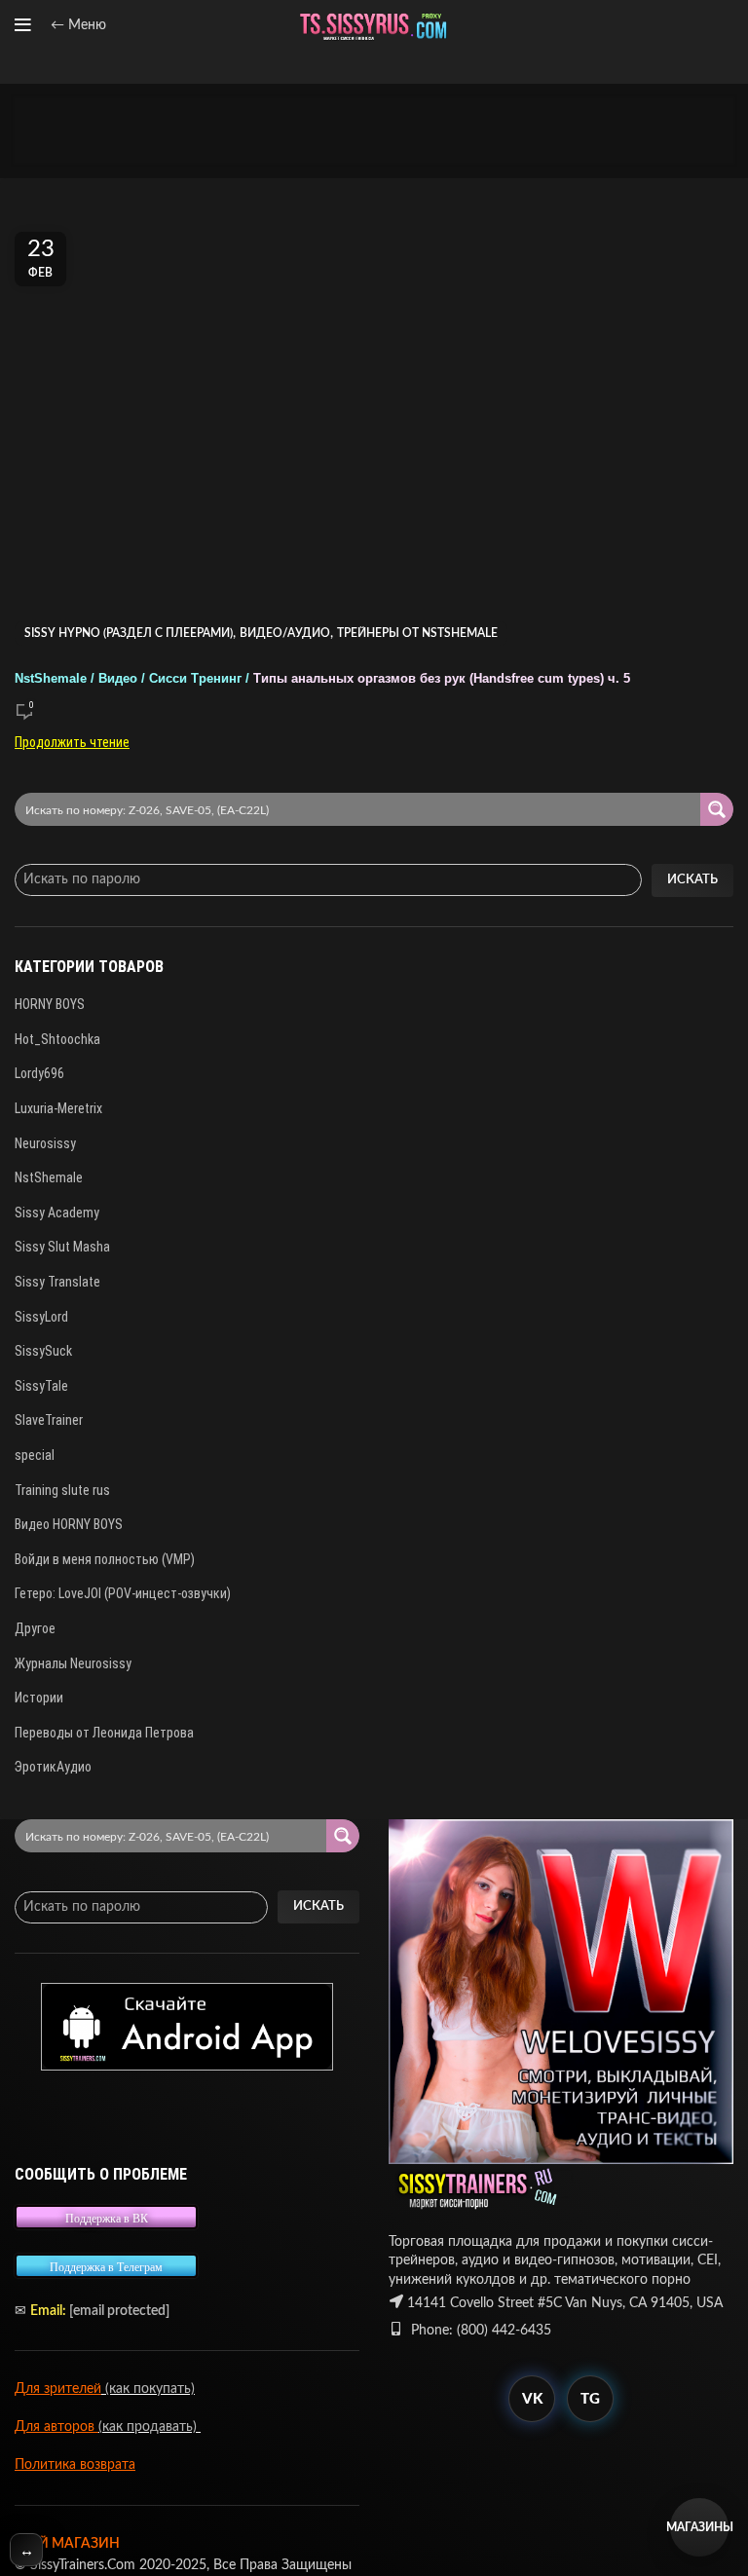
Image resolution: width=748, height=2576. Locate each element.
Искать (692, 880)
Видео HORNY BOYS (69, 1524)
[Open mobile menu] (23, 25)
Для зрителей (58, 2389)
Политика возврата (75, 2465)
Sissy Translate (57, 1282)
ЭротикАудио (53, 1767)
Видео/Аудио (285, 633)
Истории (39, 1698)
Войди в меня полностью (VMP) (105, 1559)
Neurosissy (45, 1143)
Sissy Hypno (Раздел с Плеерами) (129, 633)
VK (532, 2399)
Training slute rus (62, 1490)
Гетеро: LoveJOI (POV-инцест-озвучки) (123, 1593)
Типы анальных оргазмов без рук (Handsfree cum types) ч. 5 (322, 679)
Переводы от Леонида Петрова (104, 1733)
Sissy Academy (57, 1213)
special (35, 1455)
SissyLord (41, 1317)
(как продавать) (150, 2427)
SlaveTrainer (49, 1420)
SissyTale (41, 1386)
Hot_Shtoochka (57, 1039)
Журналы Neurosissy (73, 1663)
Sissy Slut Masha (62, 1247)
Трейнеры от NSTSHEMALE (417, 633)
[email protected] (119, 2311)
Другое (35, 1628)
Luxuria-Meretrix (58, 1108)
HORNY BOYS (50, 1004)
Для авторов (56, 2427)
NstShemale (49, 1177)
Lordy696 (39, 1073)
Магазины (699, 2527)
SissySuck (43, 1351)
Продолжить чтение (72, 742)
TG (590, 2399)
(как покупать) (148, 2389)
